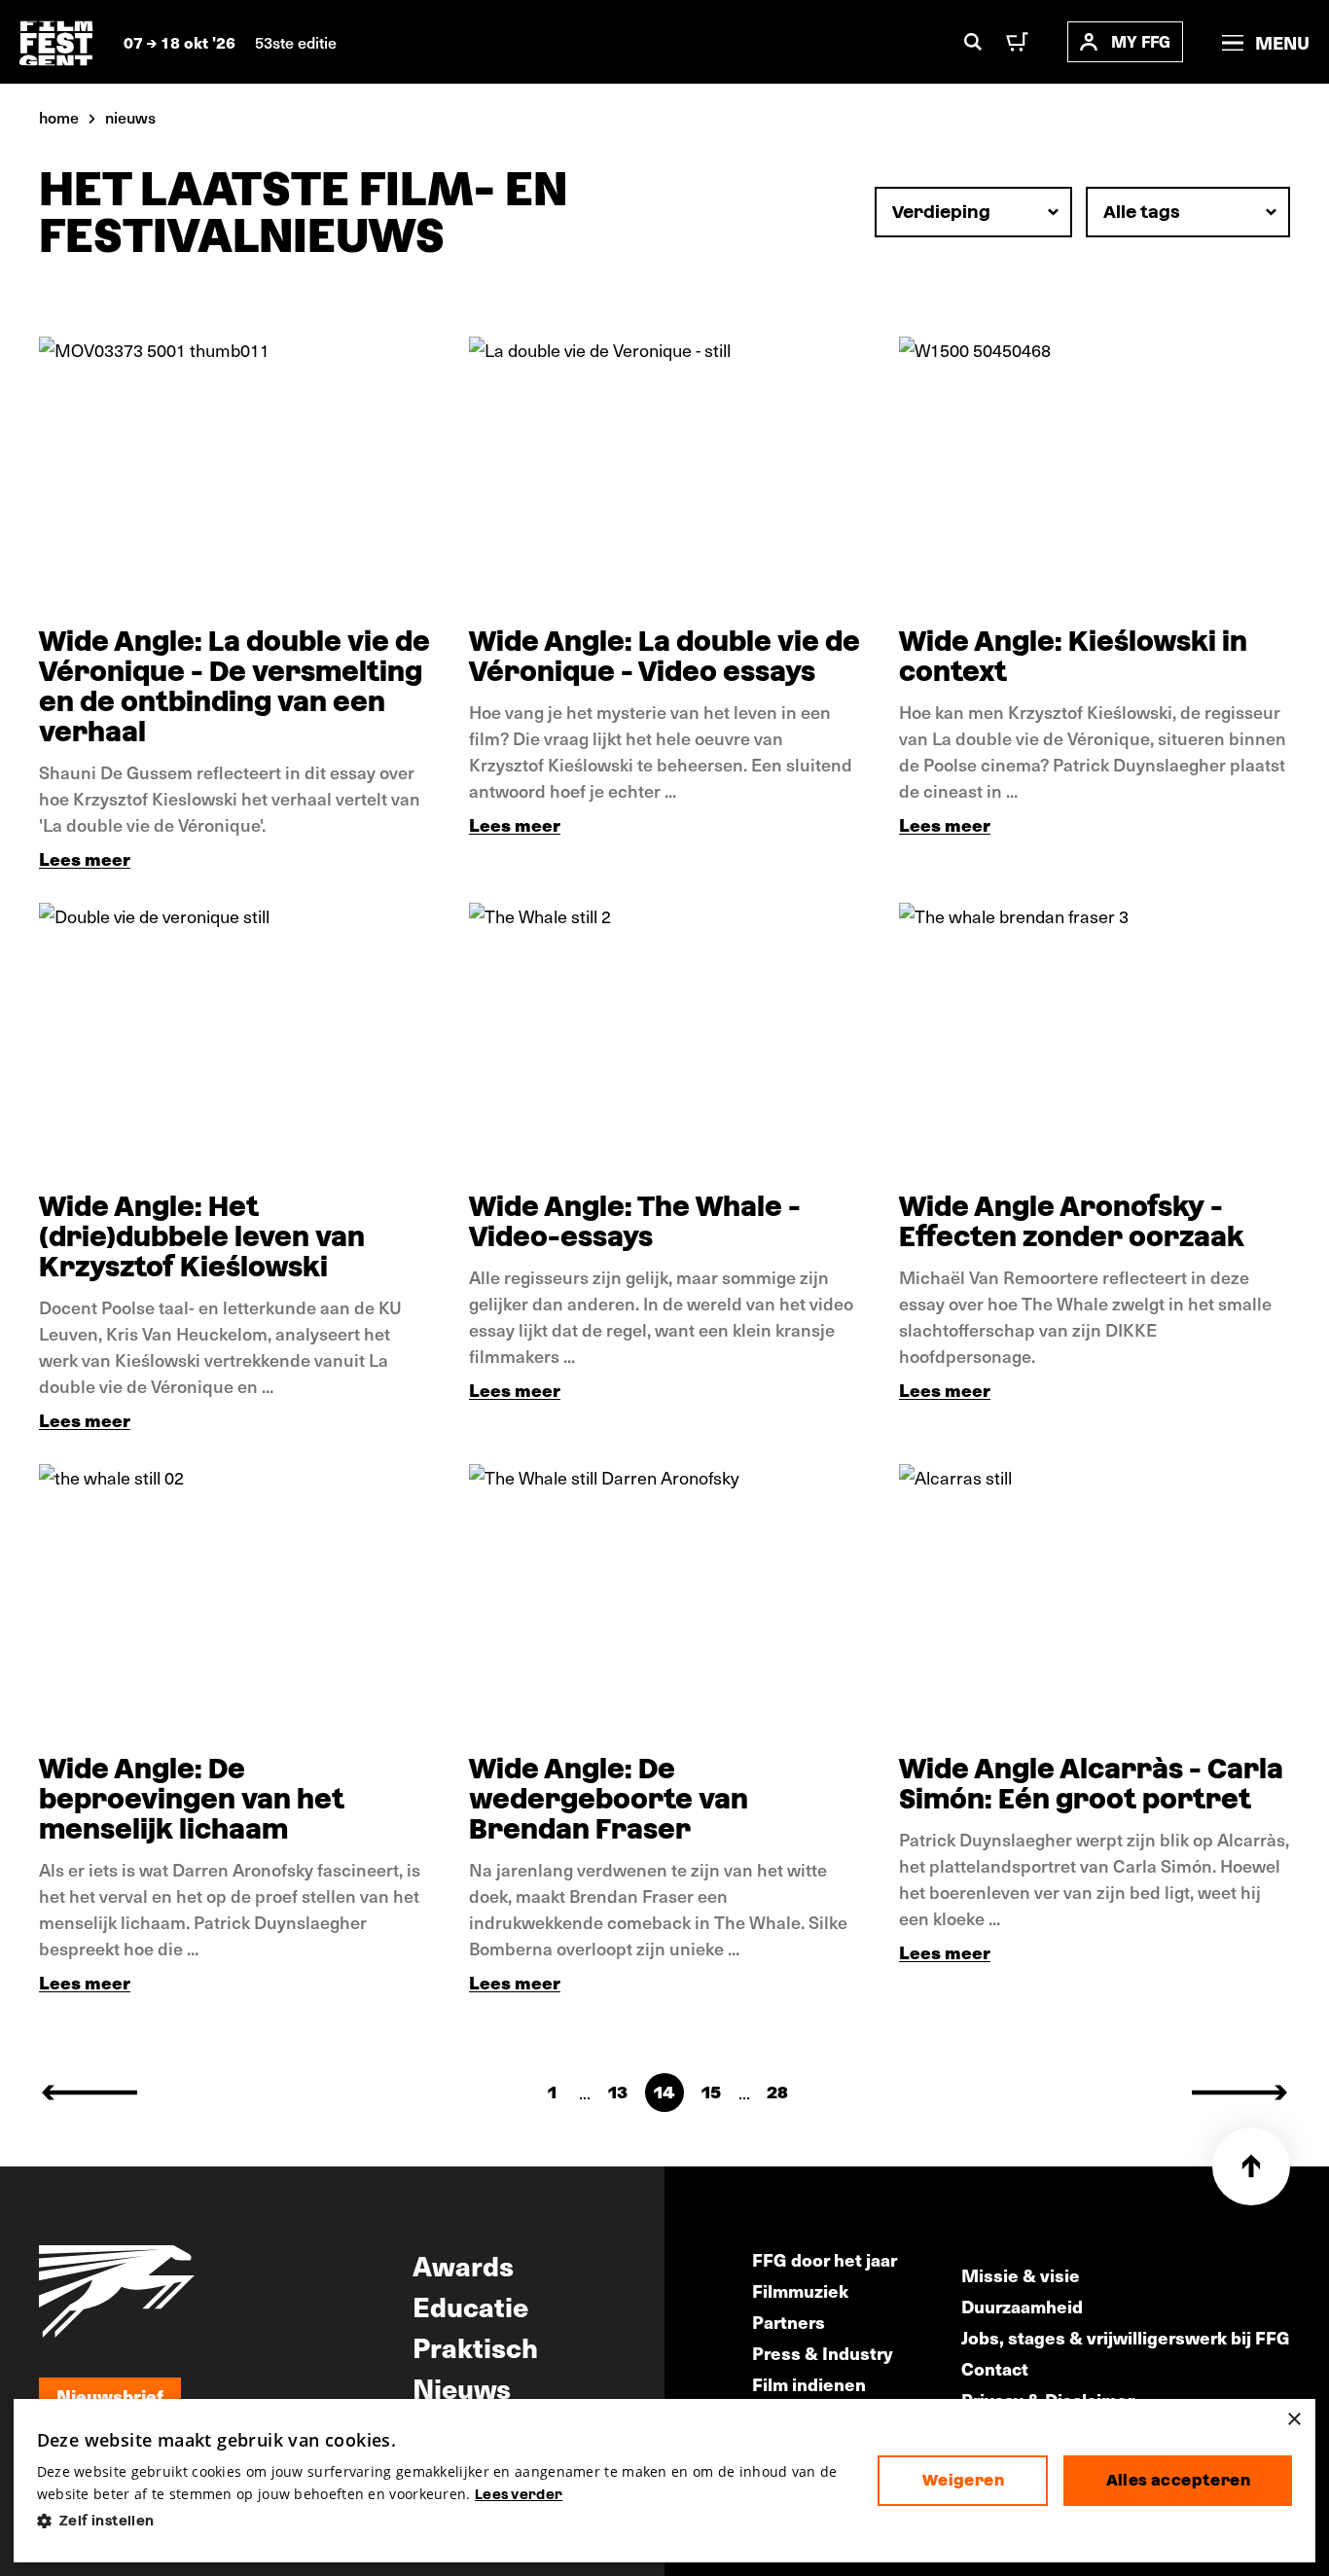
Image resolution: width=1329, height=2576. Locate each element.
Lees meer (85, 859)
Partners (789, 2322)
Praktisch (475, 2346)
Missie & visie (1021, 2275)
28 (777, 2092)
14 (664, 2092)
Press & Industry (823, 2353)
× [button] (1293, 2420)
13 (618, 2092)
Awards (463, 2265)
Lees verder (519, 2494)
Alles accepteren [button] (1178, 2480)
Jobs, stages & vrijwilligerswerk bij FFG (1126, 2337)
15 (711, 2092)
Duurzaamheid (1022, 2306)
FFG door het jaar (825, 2259)
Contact (995, 2368)
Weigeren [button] (963, 2480)
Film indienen (809, 2384)
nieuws (130, 117)
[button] (442, 2521)
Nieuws (462, 2387)
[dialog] (665, 2481)
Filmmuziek (800, 2290)
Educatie (470, 2306)
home (59, 117)
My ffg (1141, 41)
